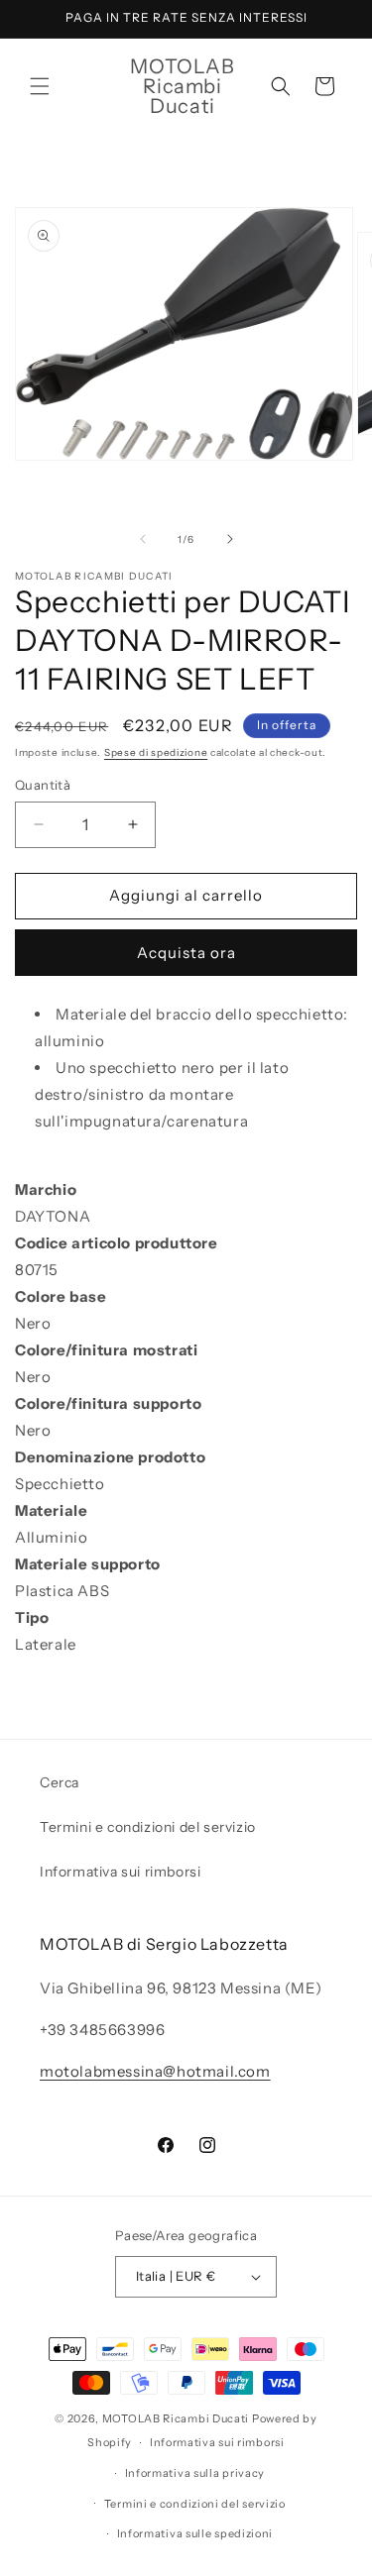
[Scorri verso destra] (230, 539)
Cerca (60, 1782)
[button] (40, 86)
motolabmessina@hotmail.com (155, 2071)
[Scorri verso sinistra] (143, 539)
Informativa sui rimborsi (120, 1872)
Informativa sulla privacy (195, 2473)
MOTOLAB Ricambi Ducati (177, 2418)
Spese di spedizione (156, 752)
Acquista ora (186, 953)
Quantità (43, 785)
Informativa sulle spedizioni (195, 2533)
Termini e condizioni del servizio (148, 1827)
